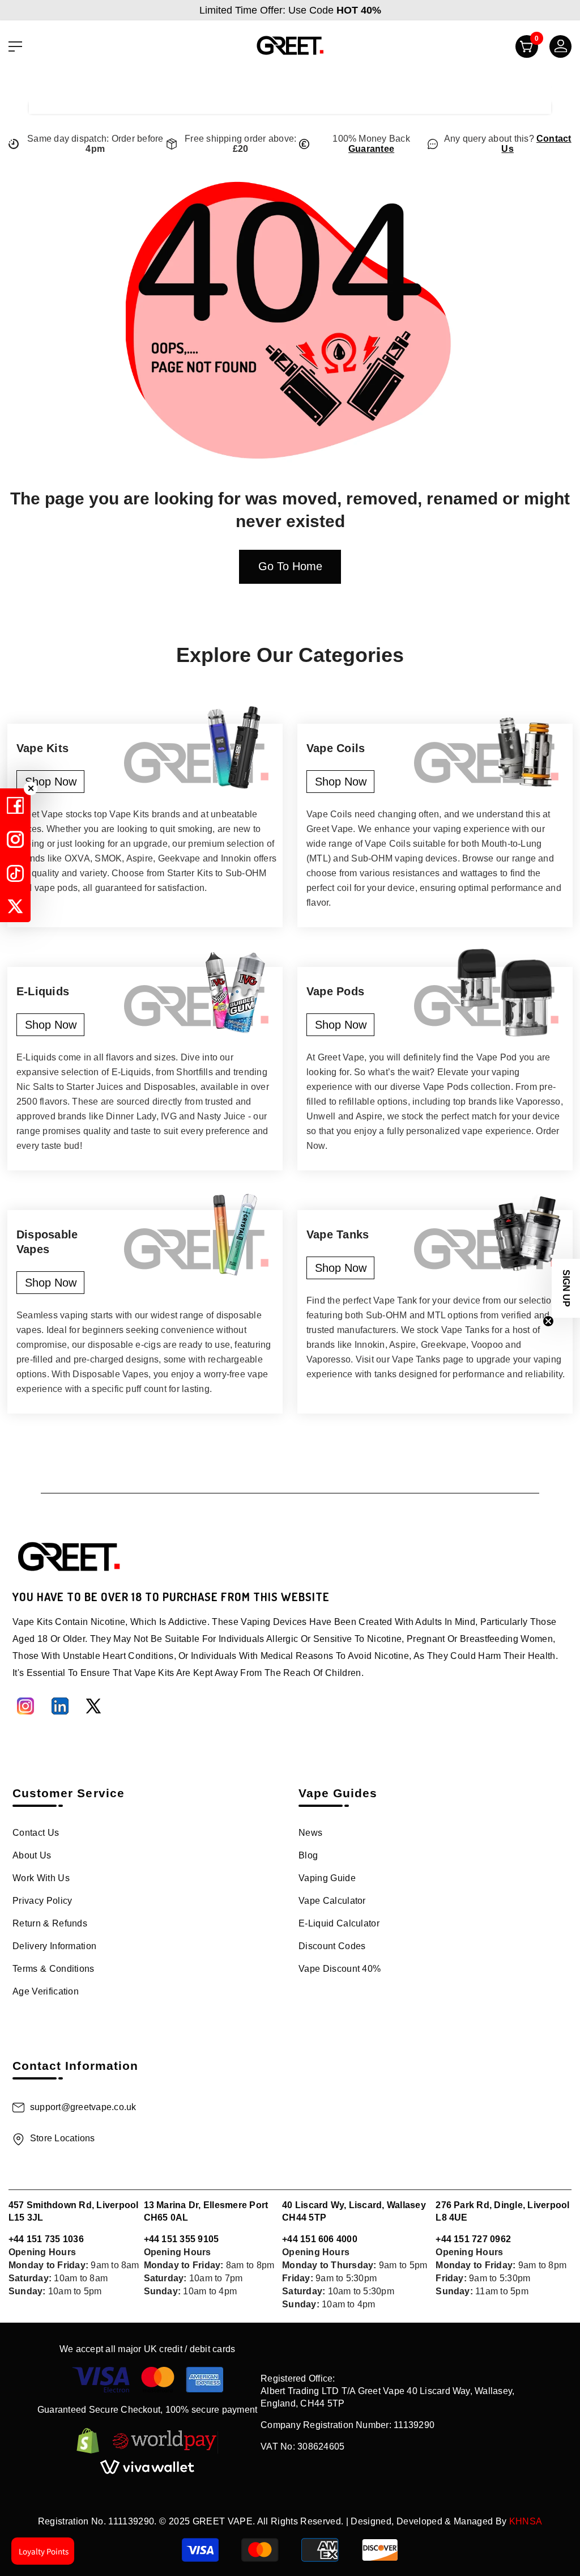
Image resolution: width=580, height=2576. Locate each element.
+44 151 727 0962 (473, 2239)
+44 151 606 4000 (320, 2239)
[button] (566, 1288)
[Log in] (556, 49)
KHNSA (526, 2521)
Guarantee (371, 149)
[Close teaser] (548, 1321)
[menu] (15, 46)
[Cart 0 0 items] (522, 49)
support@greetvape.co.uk (83, 2107)
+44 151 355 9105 (182, 2239)
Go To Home (290, 566)
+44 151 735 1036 (46, 2239)
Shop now (51, 782)
